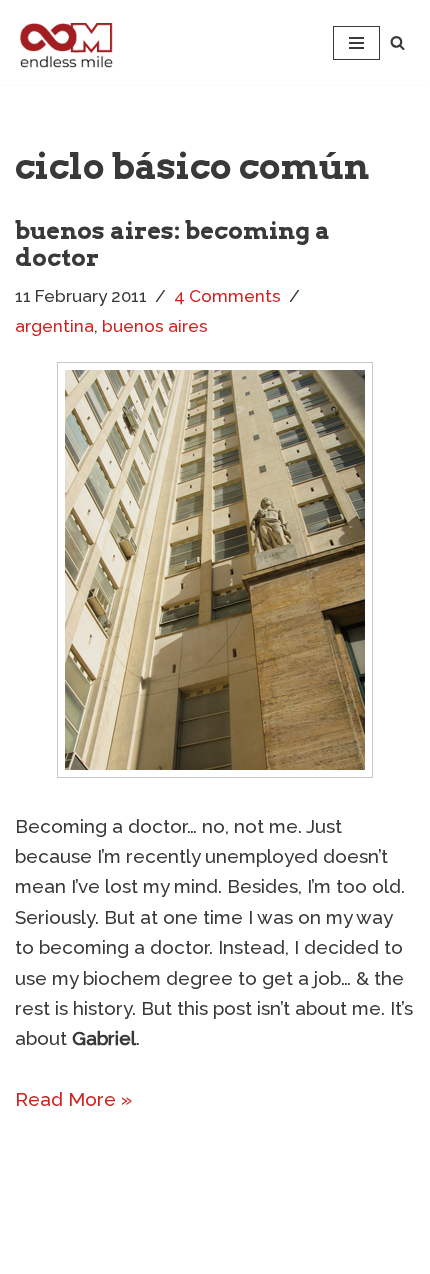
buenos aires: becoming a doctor (172, 243)
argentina (54, 326)
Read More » (73, 1099)
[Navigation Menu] (356, 43)
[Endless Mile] (64, 42)
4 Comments (227, 296)
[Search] (397, 42)
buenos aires (155, 326)
